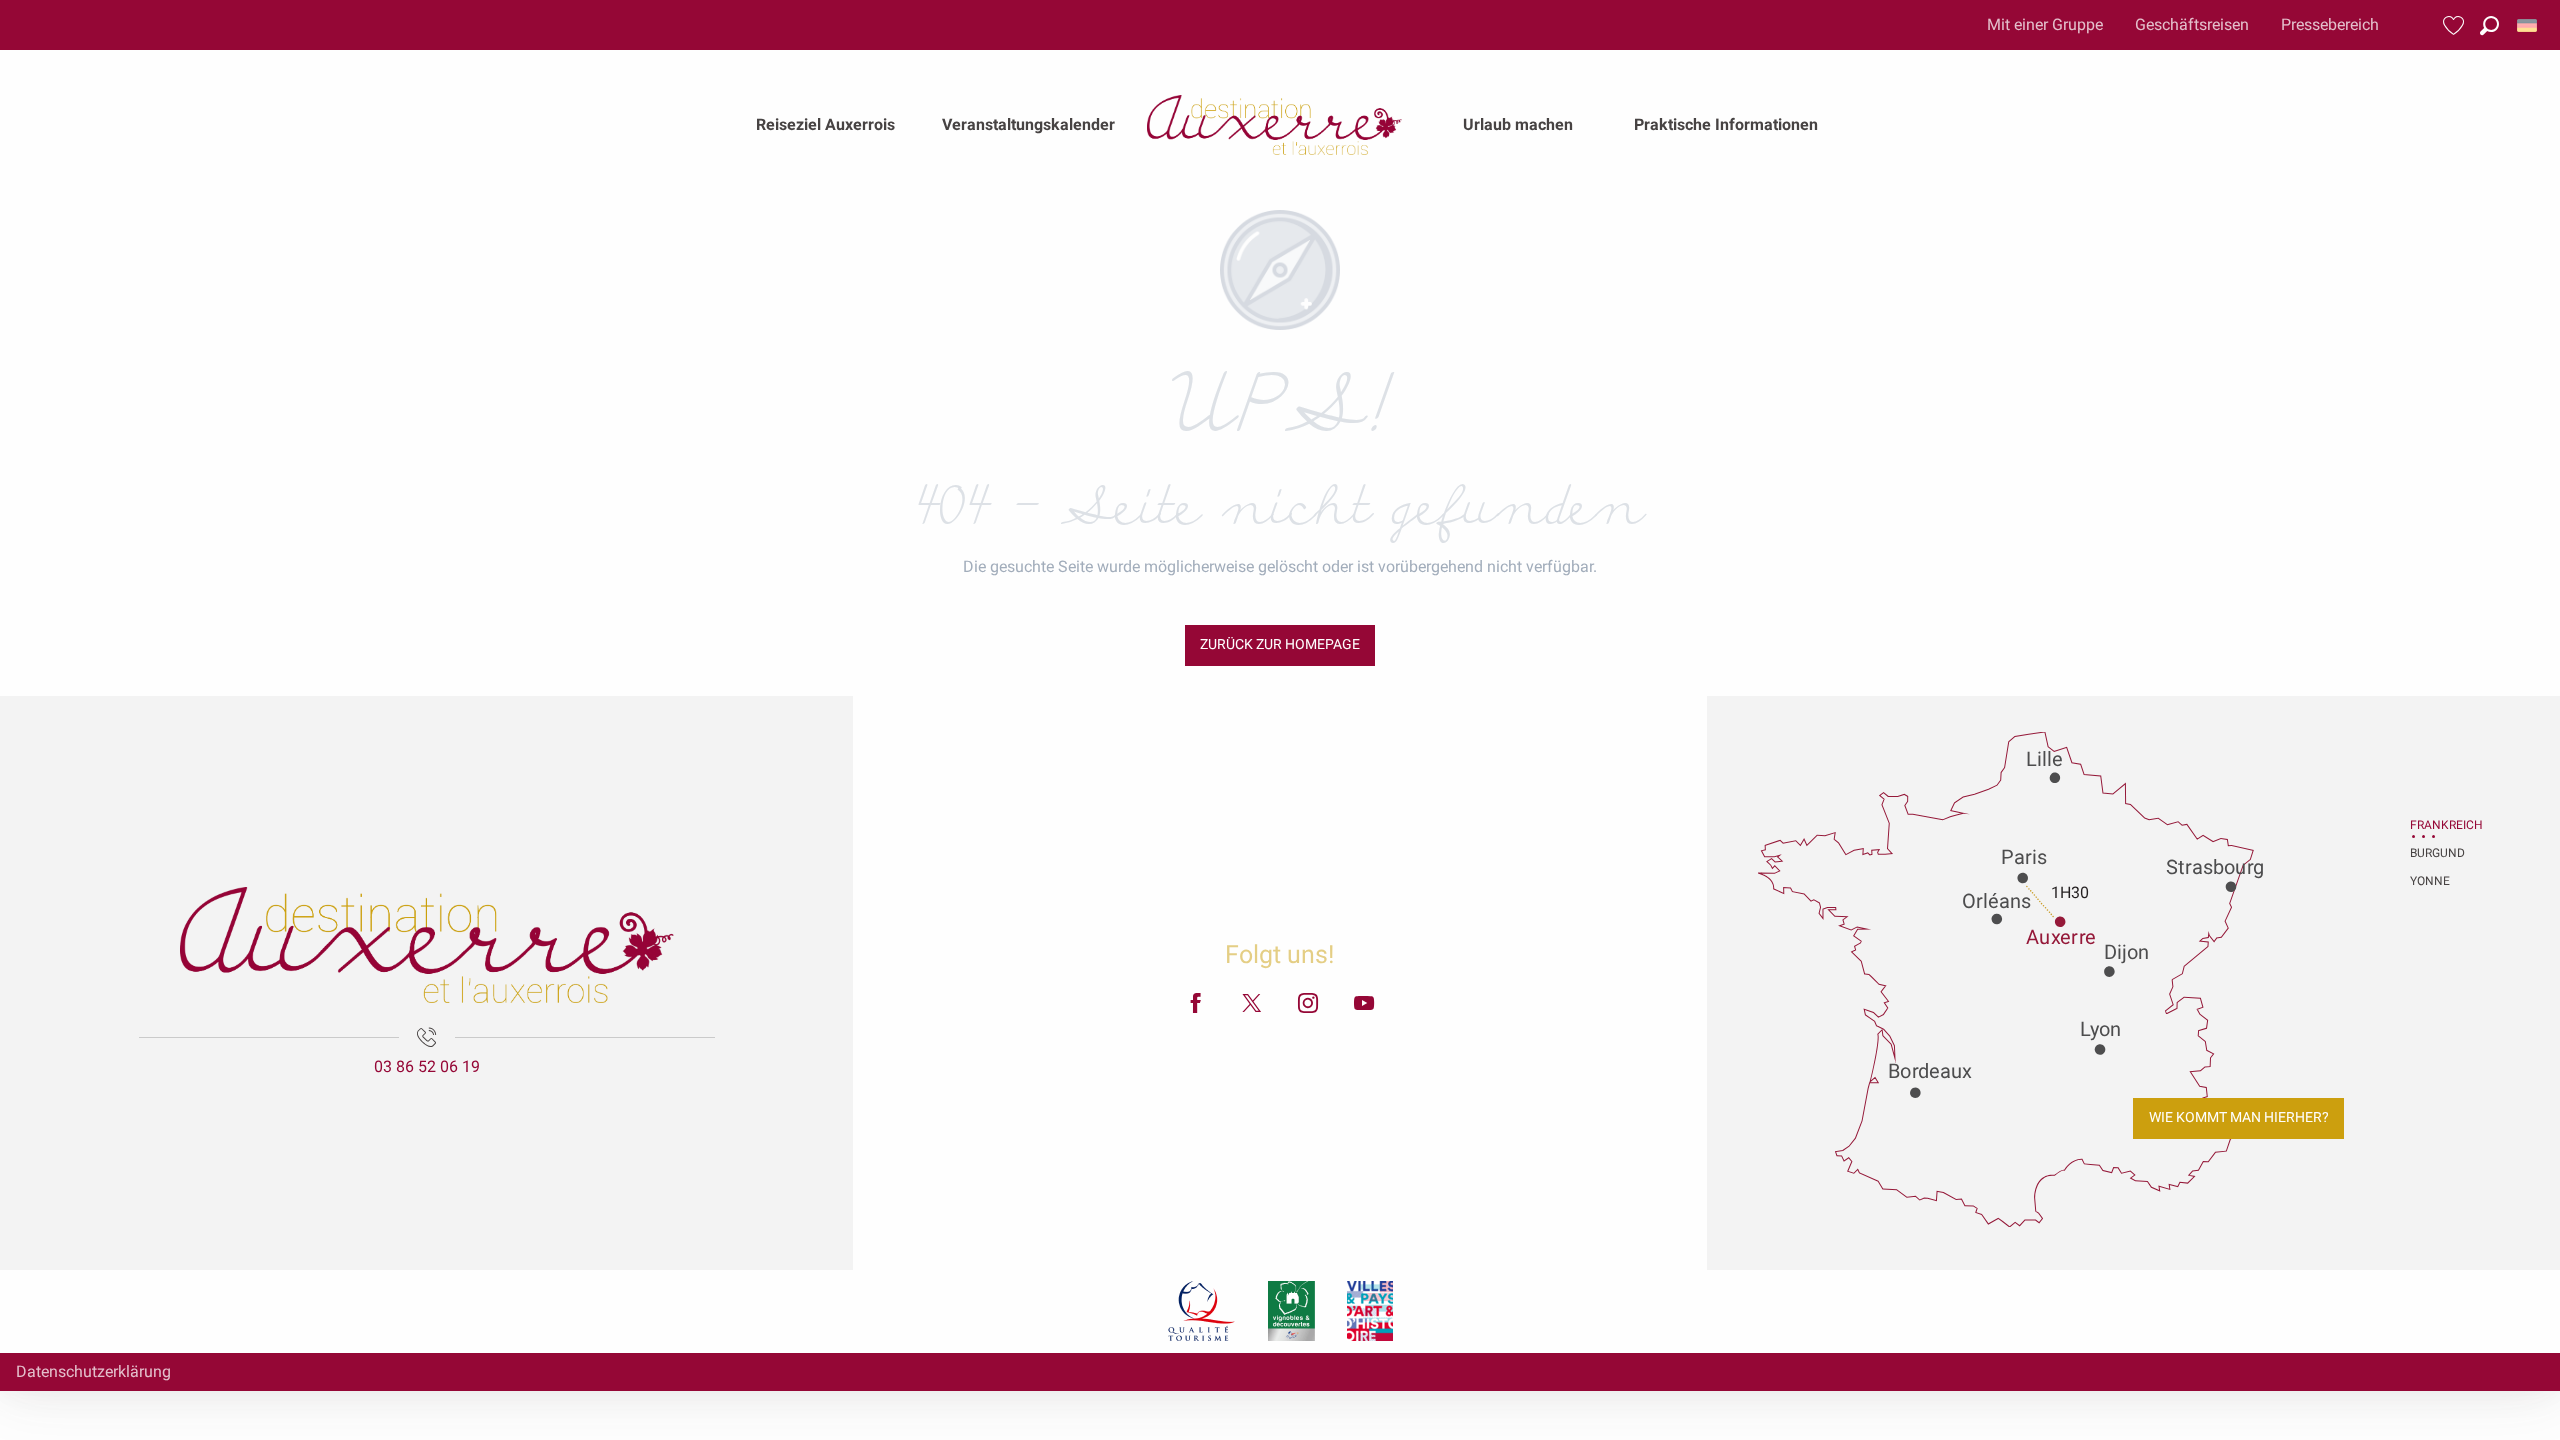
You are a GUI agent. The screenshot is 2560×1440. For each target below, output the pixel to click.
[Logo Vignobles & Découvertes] (1291, 1311)
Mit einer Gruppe (2045, 24)
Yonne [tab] (2430, 881)
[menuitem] (825, 125)
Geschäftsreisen (2192, 24)
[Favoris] (2456, 25)
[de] (2528, 25)
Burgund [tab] (2435, 853)
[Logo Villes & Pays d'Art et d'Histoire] (1370, 1311)
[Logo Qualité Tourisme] (1202, 1311)
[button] (2489, 25)
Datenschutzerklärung (93, 1371)
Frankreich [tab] (2435, 825)
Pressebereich (2330, 24)
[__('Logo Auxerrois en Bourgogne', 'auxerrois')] (427, 945)
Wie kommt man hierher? (2239, 1117)
